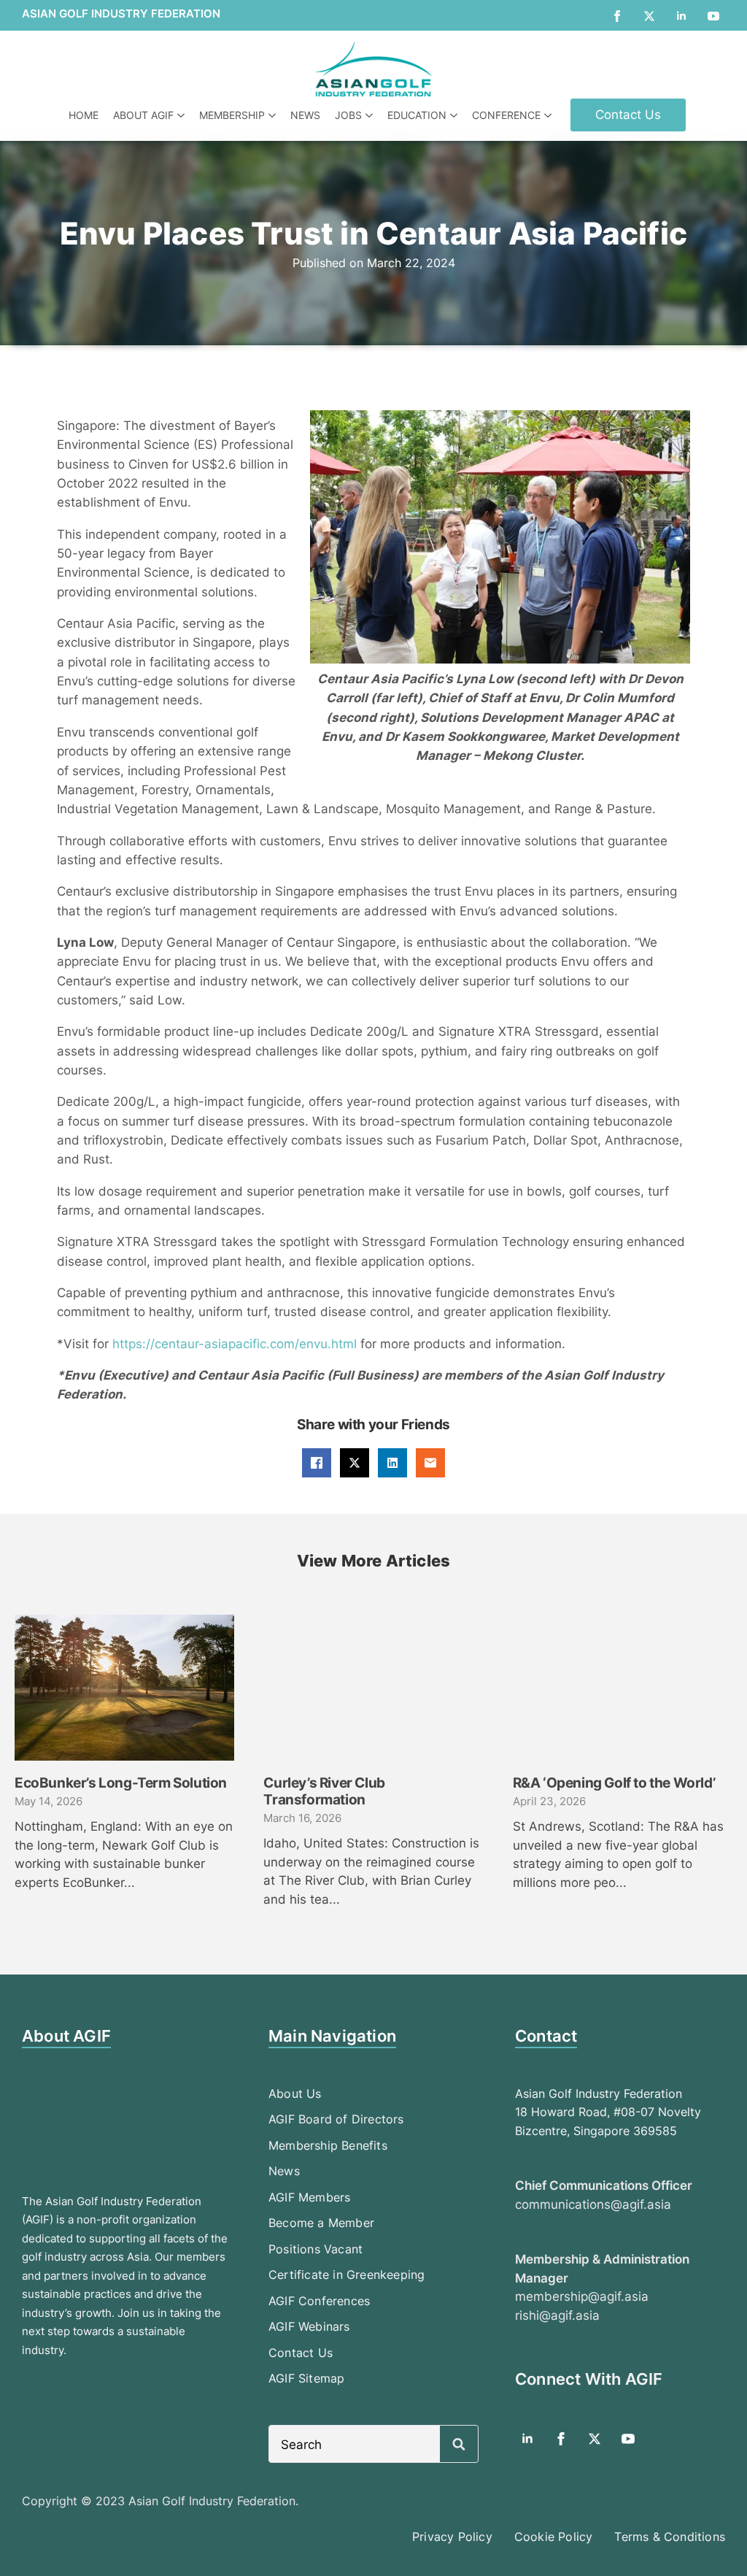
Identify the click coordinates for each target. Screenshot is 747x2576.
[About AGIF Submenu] (183, 115)
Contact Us (301, 2353)
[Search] (459, 2445)
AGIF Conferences (319, 2301)
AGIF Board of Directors (336, 2119)
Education (417, 115)
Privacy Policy (452, 2537)
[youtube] (713, 16)
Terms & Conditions (670, 2537)
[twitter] (649, 16)
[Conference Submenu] (550, 115)
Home (84, 115)
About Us (295, 2094)
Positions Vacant (316, 2249)
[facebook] (617, 16)
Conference (506, 115)
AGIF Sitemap (306, 2378)
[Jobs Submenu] (371, 115)
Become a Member (321, 2223)
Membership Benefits (328, 2145)
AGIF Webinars (309, 2326)
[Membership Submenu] (274, 115)
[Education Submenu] (456, 115)
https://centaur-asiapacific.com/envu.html (235, 1344)
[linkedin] (681, 16)
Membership (232, 115)
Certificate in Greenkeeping (347, 2275)
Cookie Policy (554, 2537)
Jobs (348, 115)
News (305, 115)
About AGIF (143, 115)
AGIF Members (309, 2197)
